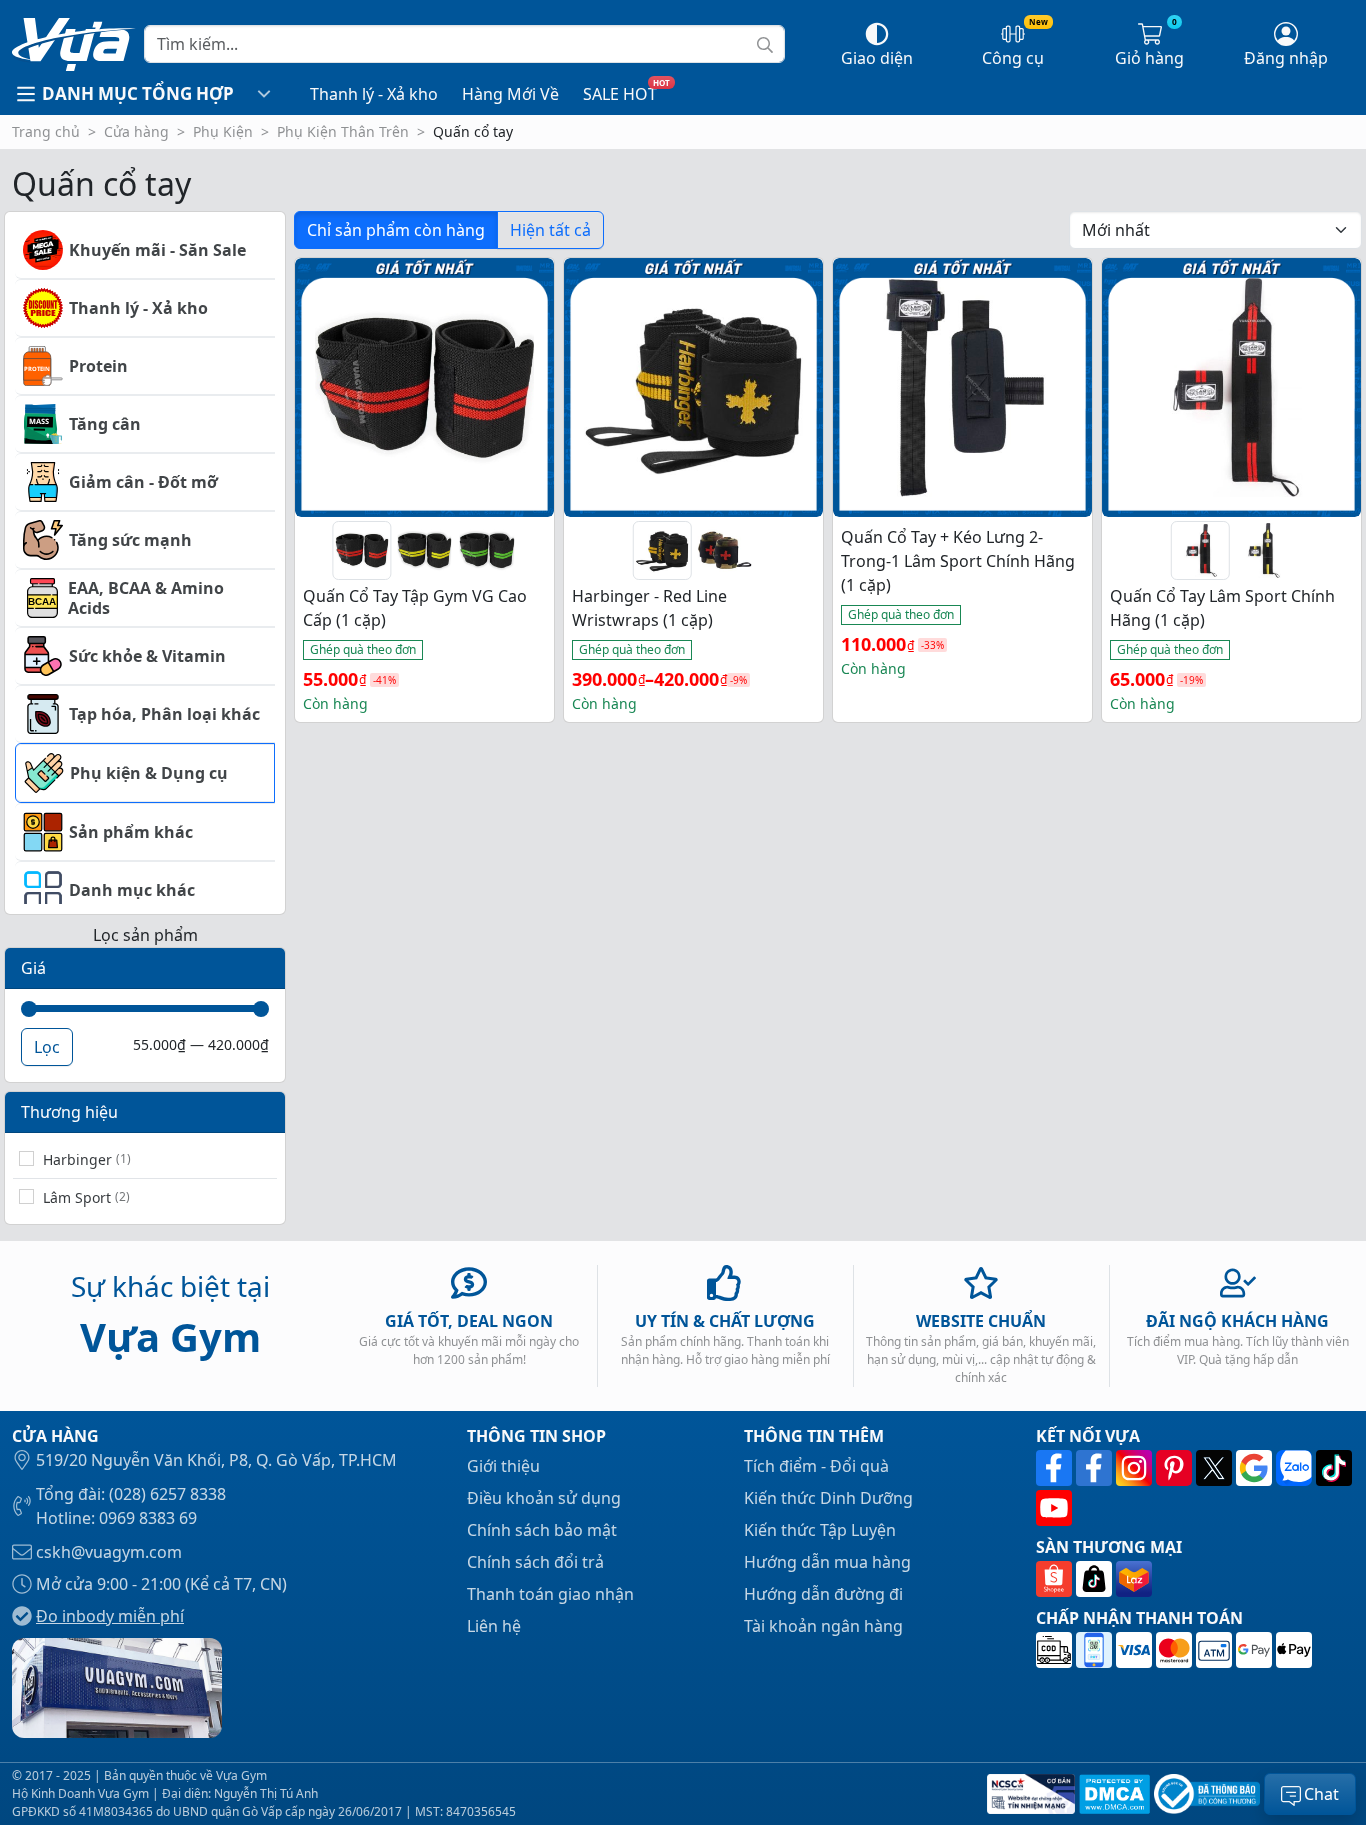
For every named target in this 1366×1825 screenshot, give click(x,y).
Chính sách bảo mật (542, 1530)
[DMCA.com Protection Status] (1112, 1794)
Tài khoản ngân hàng (823, 1626)
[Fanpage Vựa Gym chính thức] (1056, 1468)
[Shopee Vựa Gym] (1056, 1579)
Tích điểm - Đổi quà (816, 1466)
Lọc (47, 1047)
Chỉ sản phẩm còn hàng (396, 230)
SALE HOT (620, 94)
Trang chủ (46, 131)
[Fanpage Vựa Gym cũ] (1096, 1468)
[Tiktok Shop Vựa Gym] (1096, 1579)
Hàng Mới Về (510, 94)
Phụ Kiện (223, 131)
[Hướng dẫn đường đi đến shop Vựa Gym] (117, 1686)
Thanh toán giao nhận (550, 1594)
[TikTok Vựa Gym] (1334, 1468)
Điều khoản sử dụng (544, 1498)
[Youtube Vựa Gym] (1054, 1508)
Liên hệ (494, 1626)
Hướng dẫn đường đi (823, 1594)
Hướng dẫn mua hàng (827, 1562)
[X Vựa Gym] (1216, 1468)
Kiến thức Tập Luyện (820, 1530)
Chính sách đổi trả (535, 1562)
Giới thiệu (503, 1466)
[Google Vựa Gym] (1256, 1468)
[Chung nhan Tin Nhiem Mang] (1029, 1794)
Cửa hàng (136, 131)
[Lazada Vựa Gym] (1134, 1579)
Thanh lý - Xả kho (374, 94)
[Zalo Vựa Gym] (1296, 1468)
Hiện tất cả (550, 230)
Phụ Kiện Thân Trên (343, 131)
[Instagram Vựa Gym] (1136, 1468)
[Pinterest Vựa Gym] (1176, 1468)
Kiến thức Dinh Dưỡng (828, 1498)
